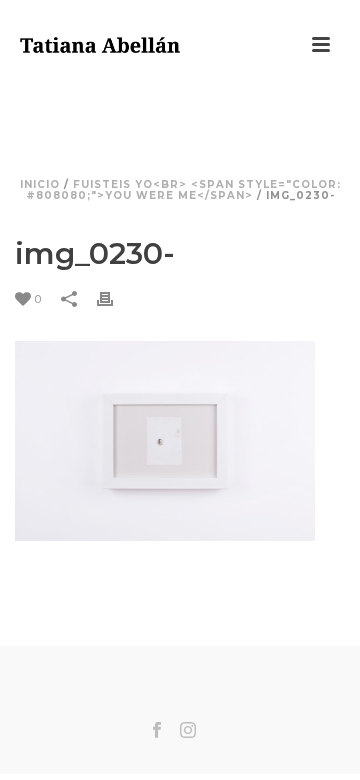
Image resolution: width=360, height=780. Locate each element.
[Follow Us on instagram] (188, 731)
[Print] (115, 298)
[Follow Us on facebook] (157, 731)
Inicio (40, 184)
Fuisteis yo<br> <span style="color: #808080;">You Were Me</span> (183, 190)
